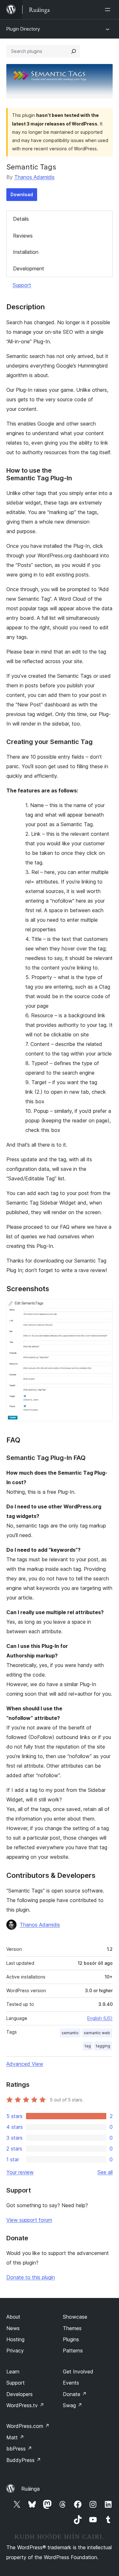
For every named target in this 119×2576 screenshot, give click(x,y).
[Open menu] (109, 10)
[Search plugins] (74, 51)
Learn (13, 2372)
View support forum (29, 2220)
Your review (20, 2172)
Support (22, 285)
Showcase (75, 2317)
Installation (26, 252)
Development (29, 268)
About (13, 2317)
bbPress (19, 2449)
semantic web (97, 2033)
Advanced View (25, 2064)
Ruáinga (30, 2489)
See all (105, 2172)
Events (71, 2383)
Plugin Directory (23, 29)
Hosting (15, 2339)
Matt (15, 2437)
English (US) (100, 2018)
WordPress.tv (25, 2405)
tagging (103, 2046)
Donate (75, 2394)
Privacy (15, 2351)
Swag (73, 2405)
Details (21, 219)
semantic (70, 2033)
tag (88, 2046)
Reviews (23, 236)
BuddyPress (24, 2460)
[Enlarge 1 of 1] (104, 1308)
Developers (20, 2394)
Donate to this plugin (31, 2277)
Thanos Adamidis (34, 177)
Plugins (71, 2339)
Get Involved (78, 2372)
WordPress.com (28, 2426)
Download (22, 194)
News (13, 2328)
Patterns (73, 2351)
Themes (72, 2328)
